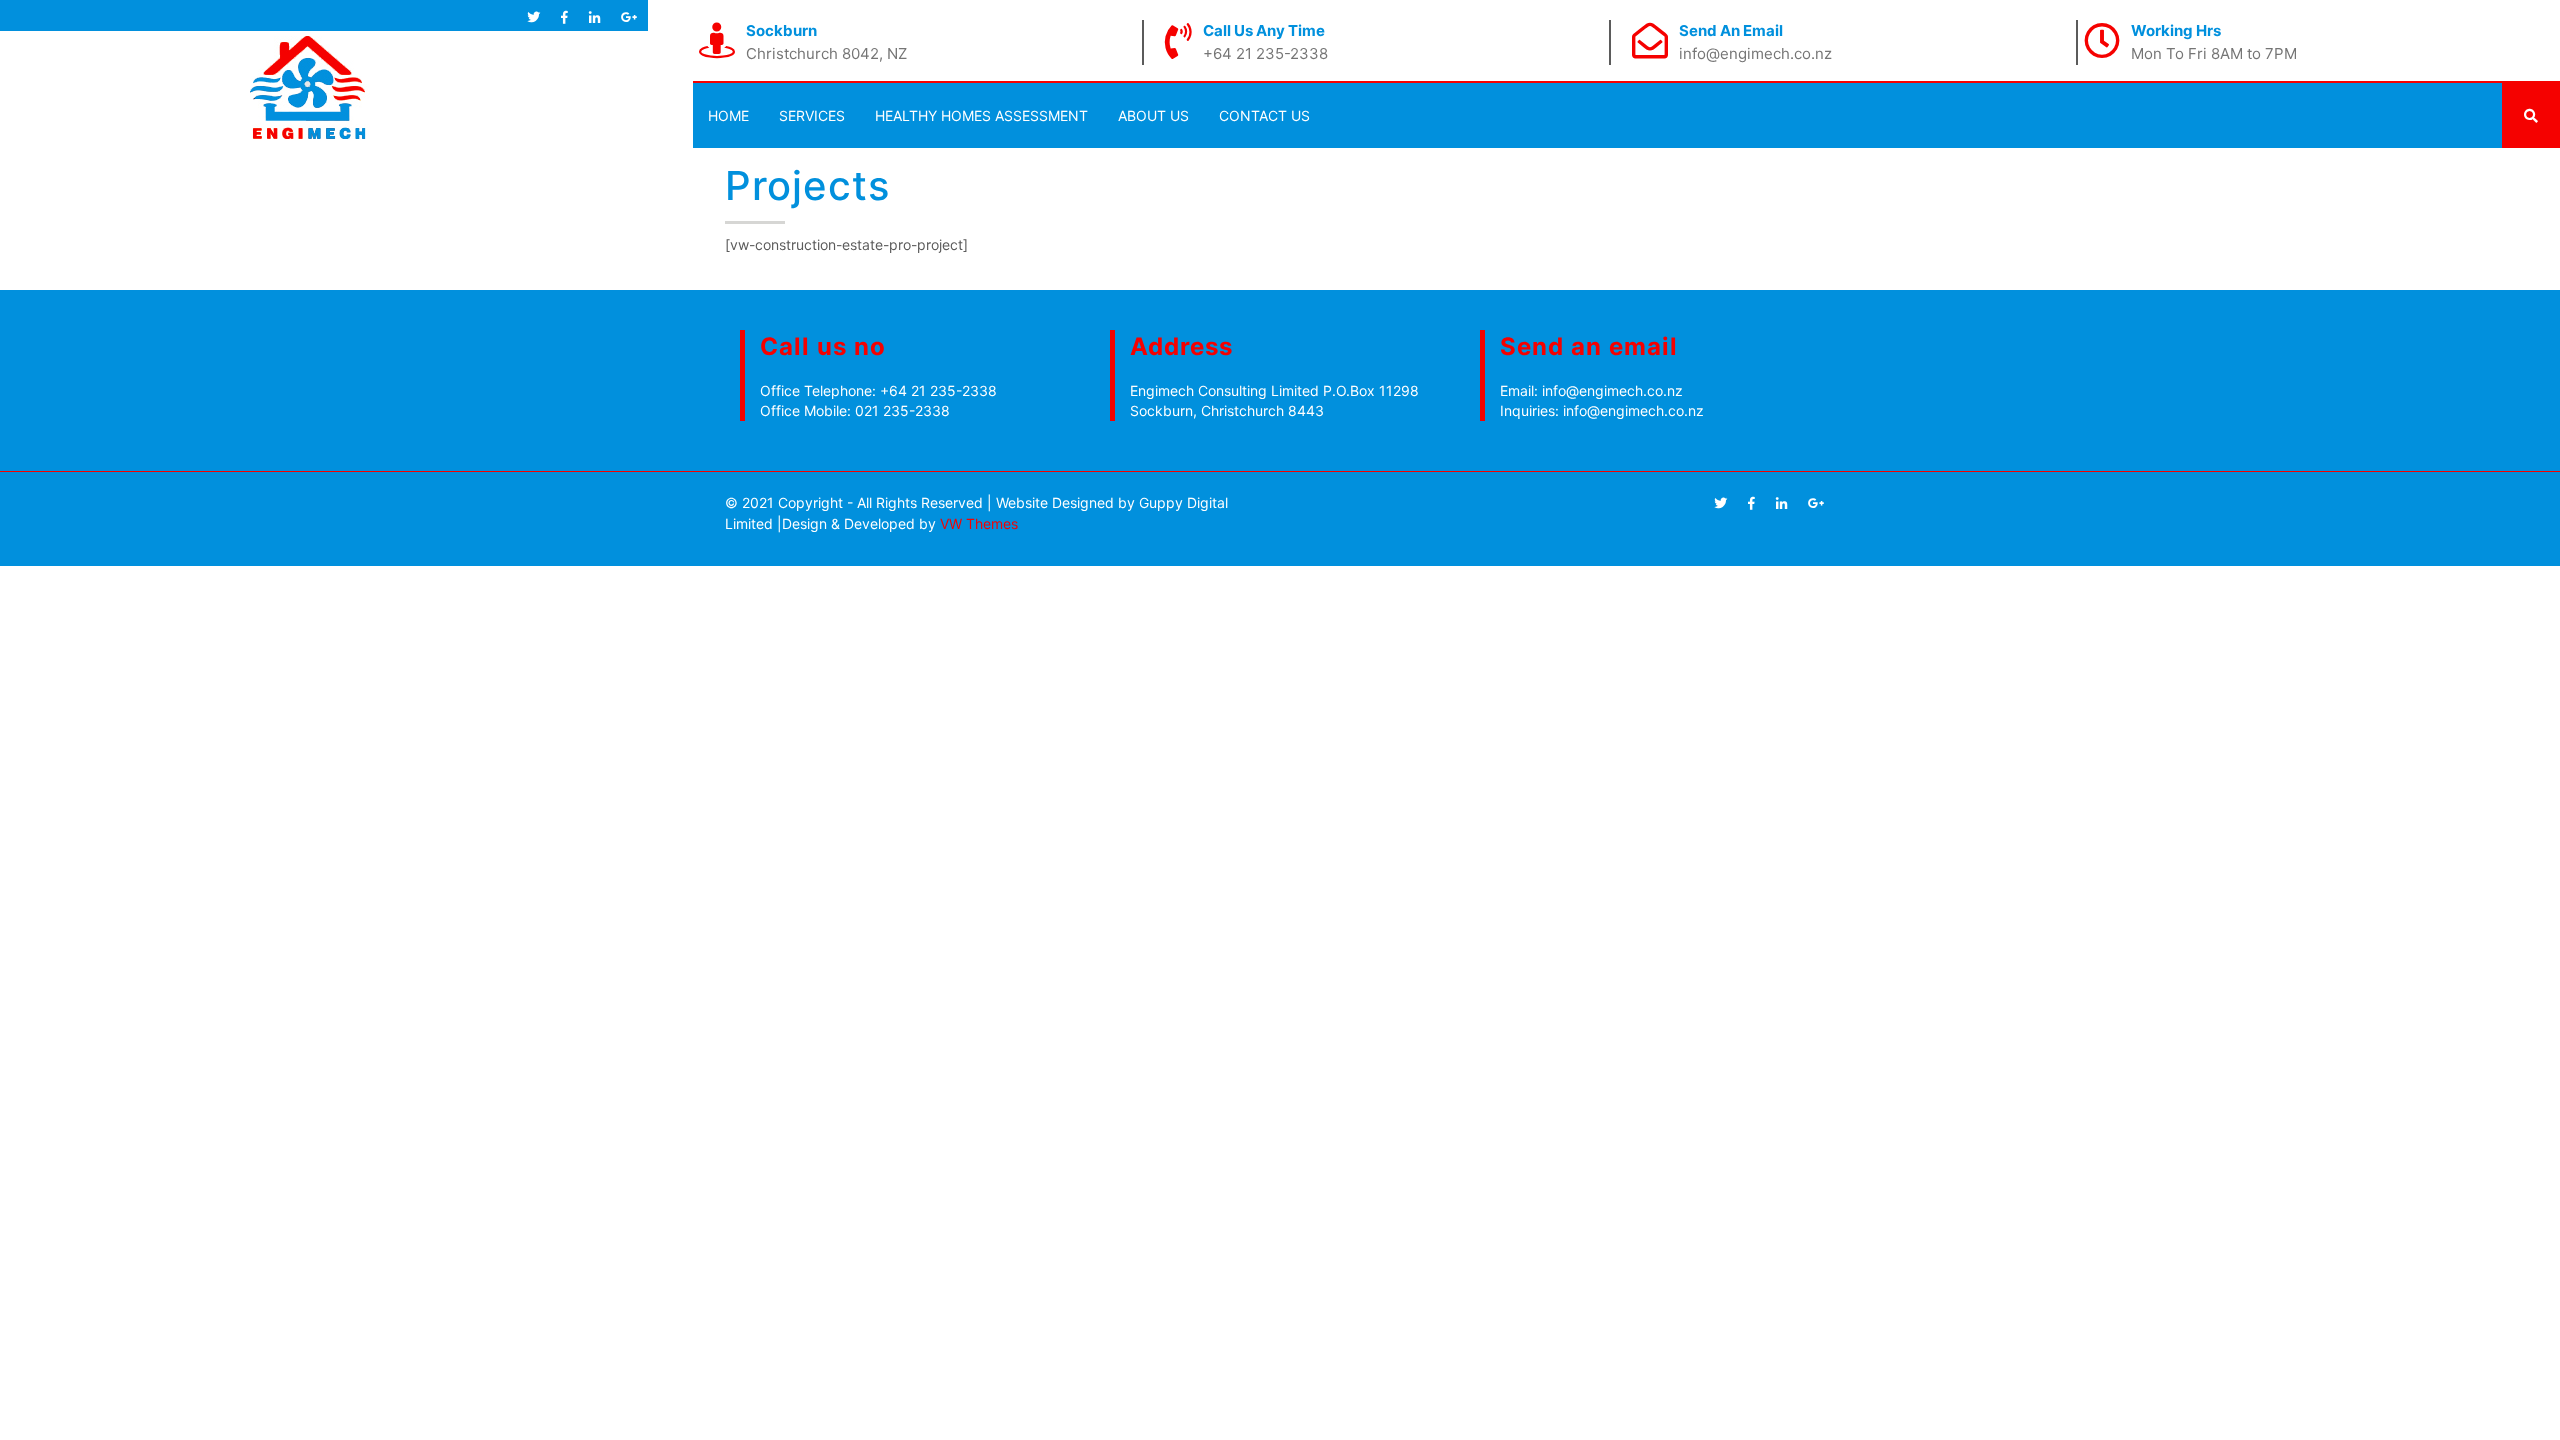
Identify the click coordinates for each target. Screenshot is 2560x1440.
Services (812, 115)
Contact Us (1264, 115)
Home (728, 115)
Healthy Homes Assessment (981, 115)
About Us (1153, 115)
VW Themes (977, 523)
